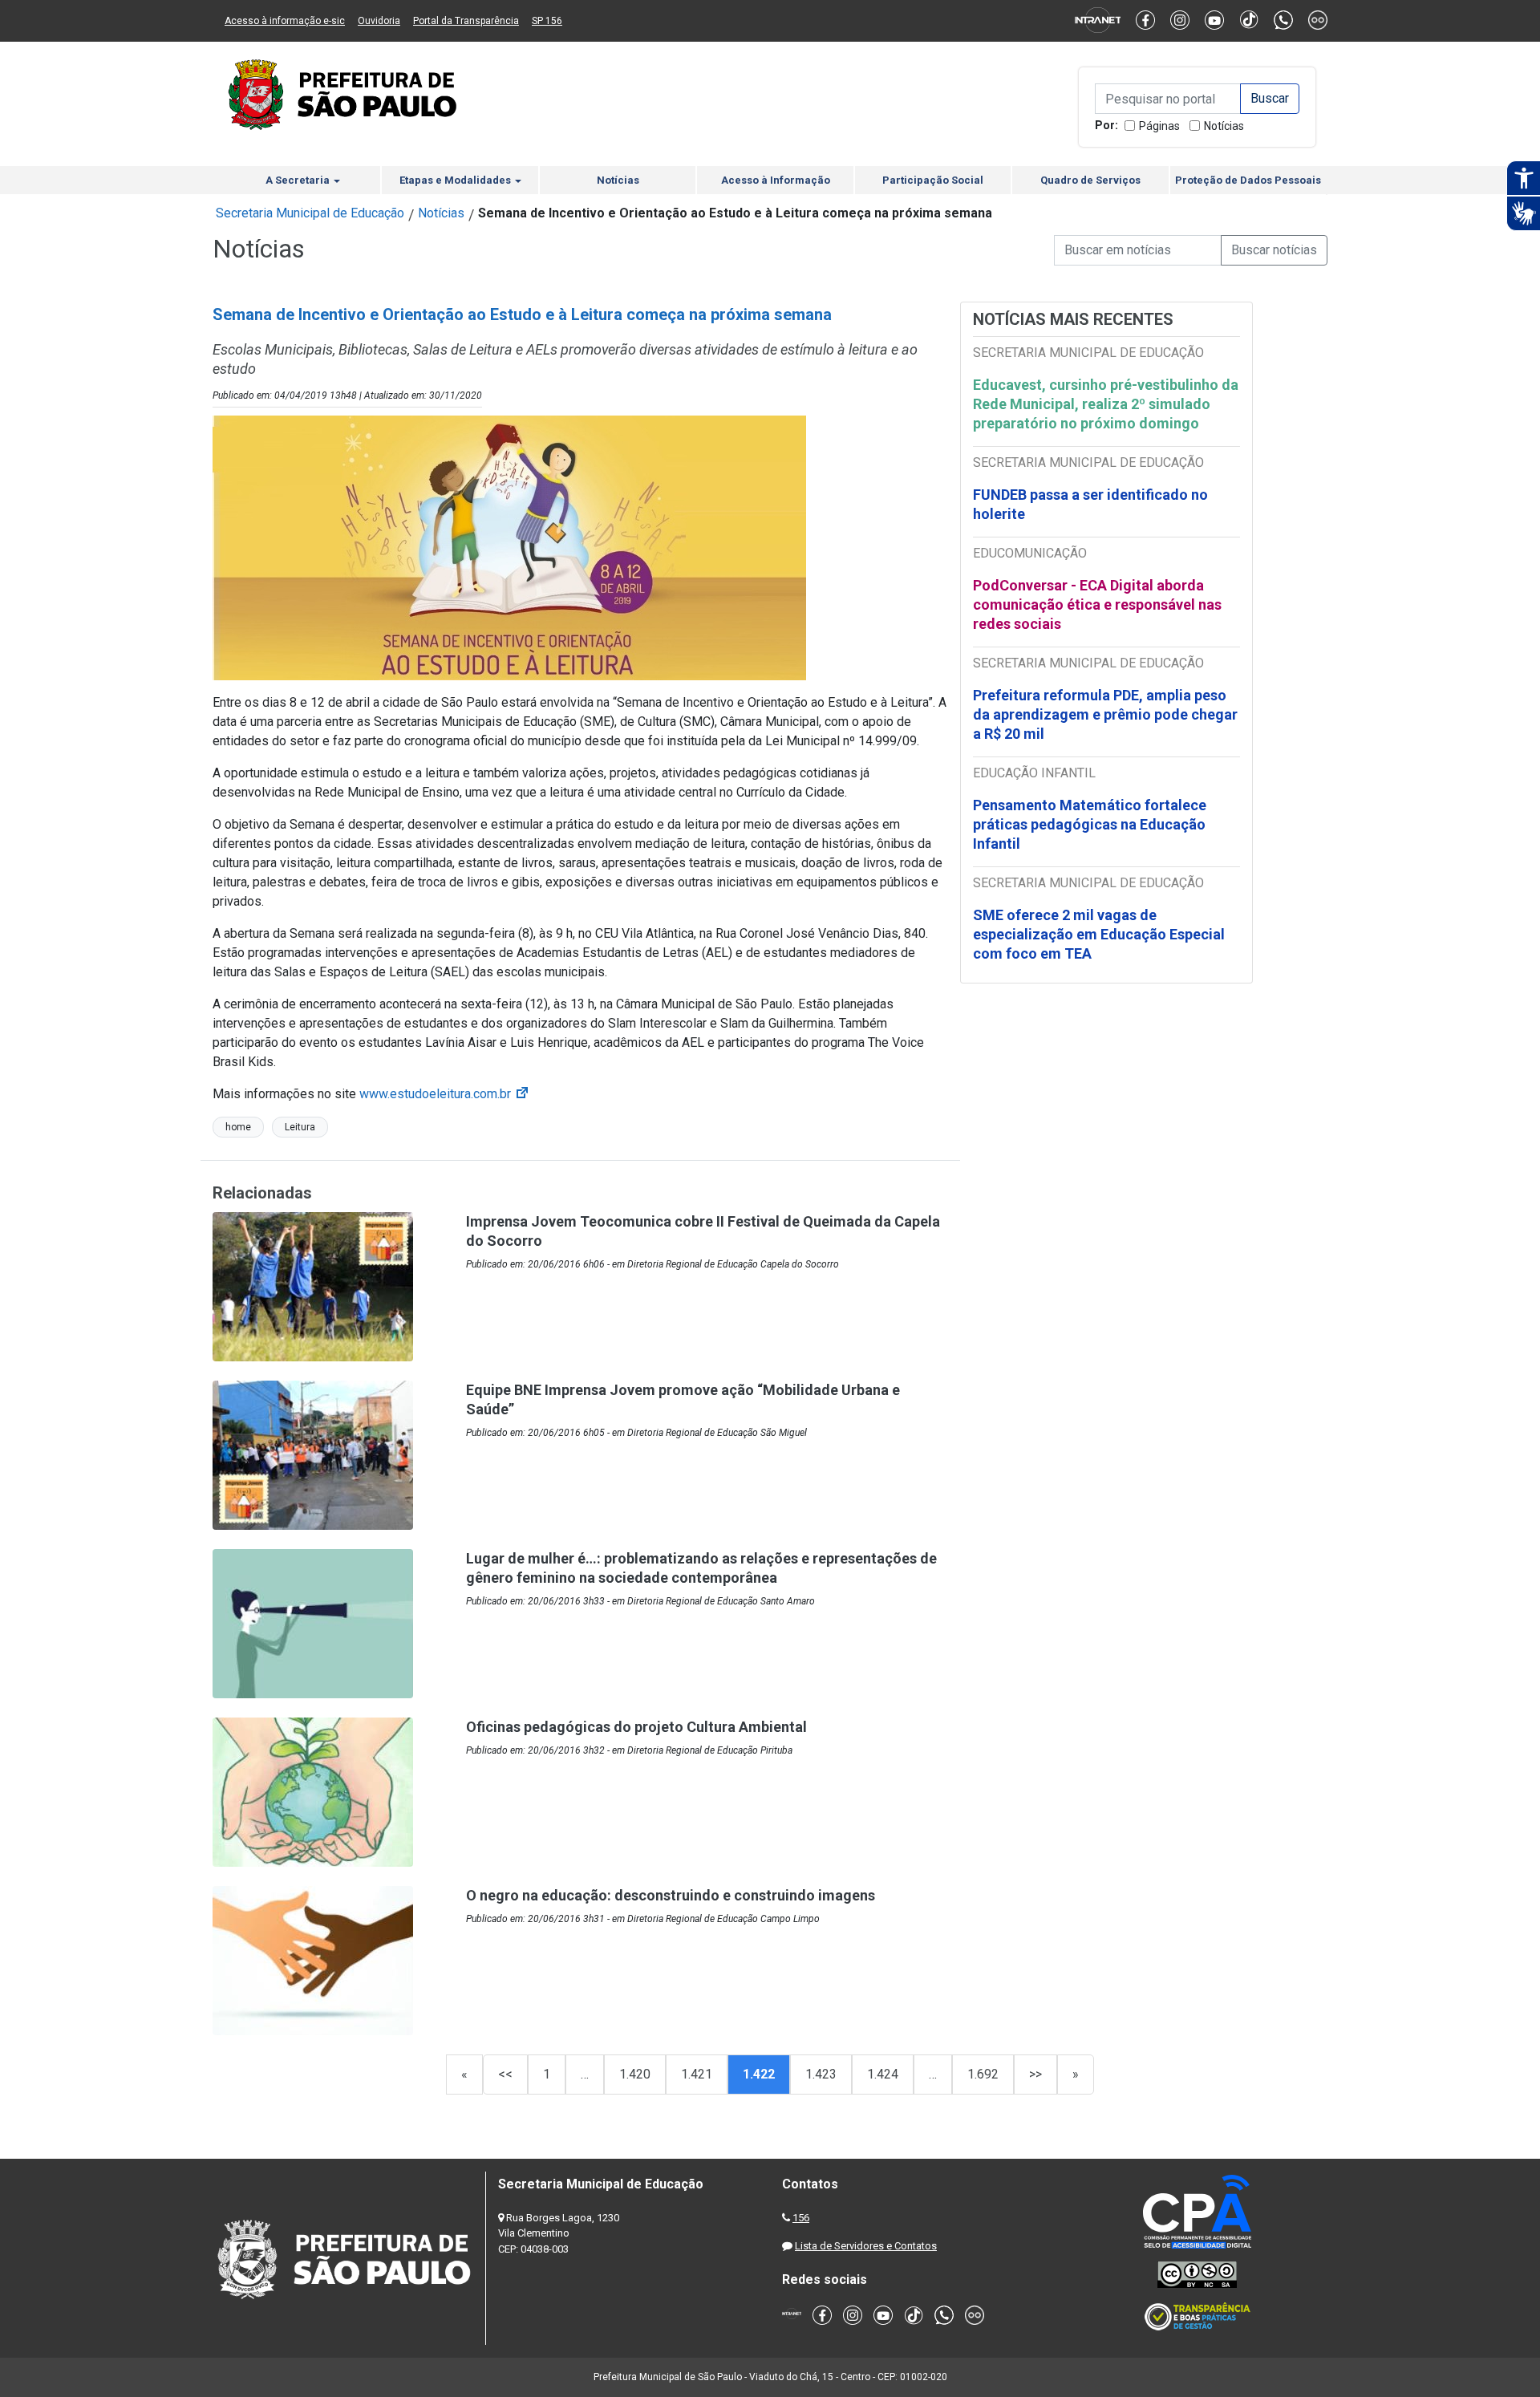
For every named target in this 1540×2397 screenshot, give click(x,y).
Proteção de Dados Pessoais (1248, 180)
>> (1035, 2074)
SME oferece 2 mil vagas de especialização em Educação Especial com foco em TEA (1099, 934)
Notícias (1224, 126)
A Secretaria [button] (299, 180)
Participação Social (933, 180)
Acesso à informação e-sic (285, 21)
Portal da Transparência (466, 21)
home (238, 1127)
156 (801, 2218)
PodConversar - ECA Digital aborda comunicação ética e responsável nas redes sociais (1097, 604)
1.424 (883, 2074)
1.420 (635, 2074)
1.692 (983, 2074)
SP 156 (547, 21)
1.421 (697, 2074)
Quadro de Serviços (1090, 180)
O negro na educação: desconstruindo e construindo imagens (671, 1895)
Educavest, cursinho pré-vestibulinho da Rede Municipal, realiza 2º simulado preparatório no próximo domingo (1106, 404)
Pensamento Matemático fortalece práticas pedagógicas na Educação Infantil (1090, 824)
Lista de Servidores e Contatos (866, 2246)
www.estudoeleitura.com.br (445, 1094)
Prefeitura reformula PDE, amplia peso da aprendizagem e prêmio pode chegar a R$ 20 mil (1105, 714)
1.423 (821, 2074)
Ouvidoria (379, 21)
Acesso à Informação (776, 180)
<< (505, 2074)
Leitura (300, 1127)
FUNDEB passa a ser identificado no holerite (1090, 504)
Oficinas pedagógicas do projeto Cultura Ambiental (636, 1727)
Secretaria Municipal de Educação (310, 213)
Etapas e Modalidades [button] (456, 180)
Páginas (1159, 126)
